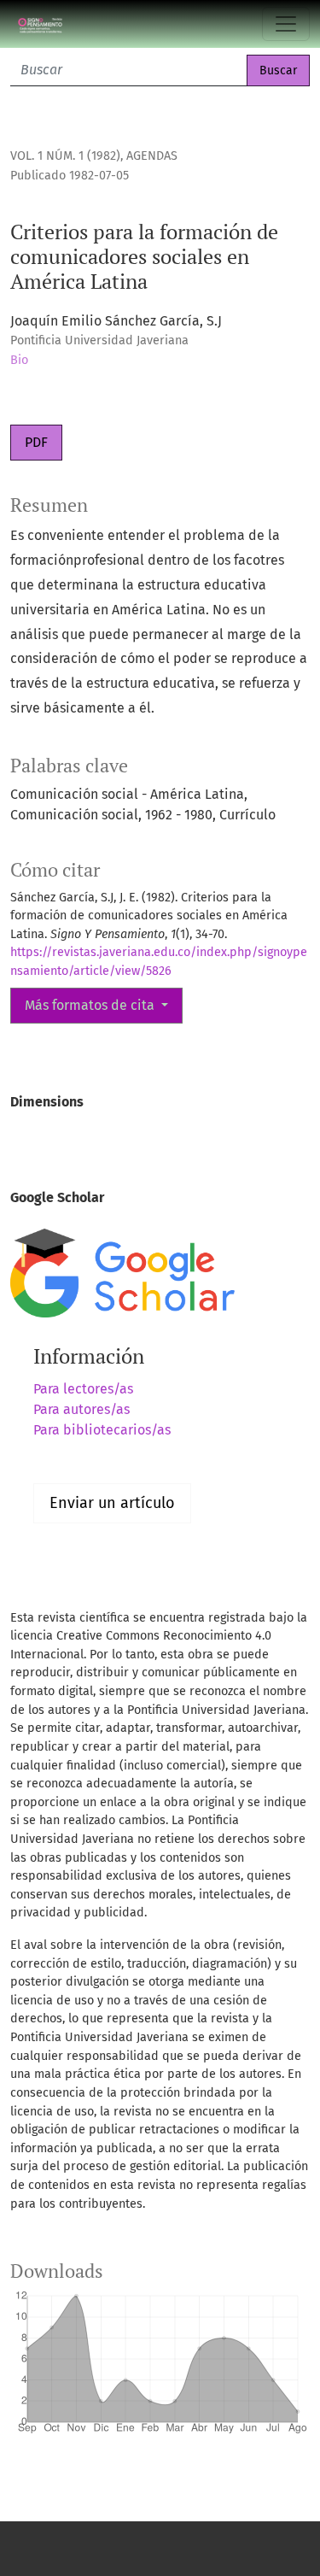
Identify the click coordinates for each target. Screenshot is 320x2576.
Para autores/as (81, 1409)
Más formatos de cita (91, 1005)
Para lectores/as (83, 1389)
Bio (19, 360)
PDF (36, 442)
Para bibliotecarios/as (102, 1430)
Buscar (278, 70)
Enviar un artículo (112, 1503)
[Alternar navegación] (286, 24)
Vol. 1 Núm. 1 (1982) (65, 156)
